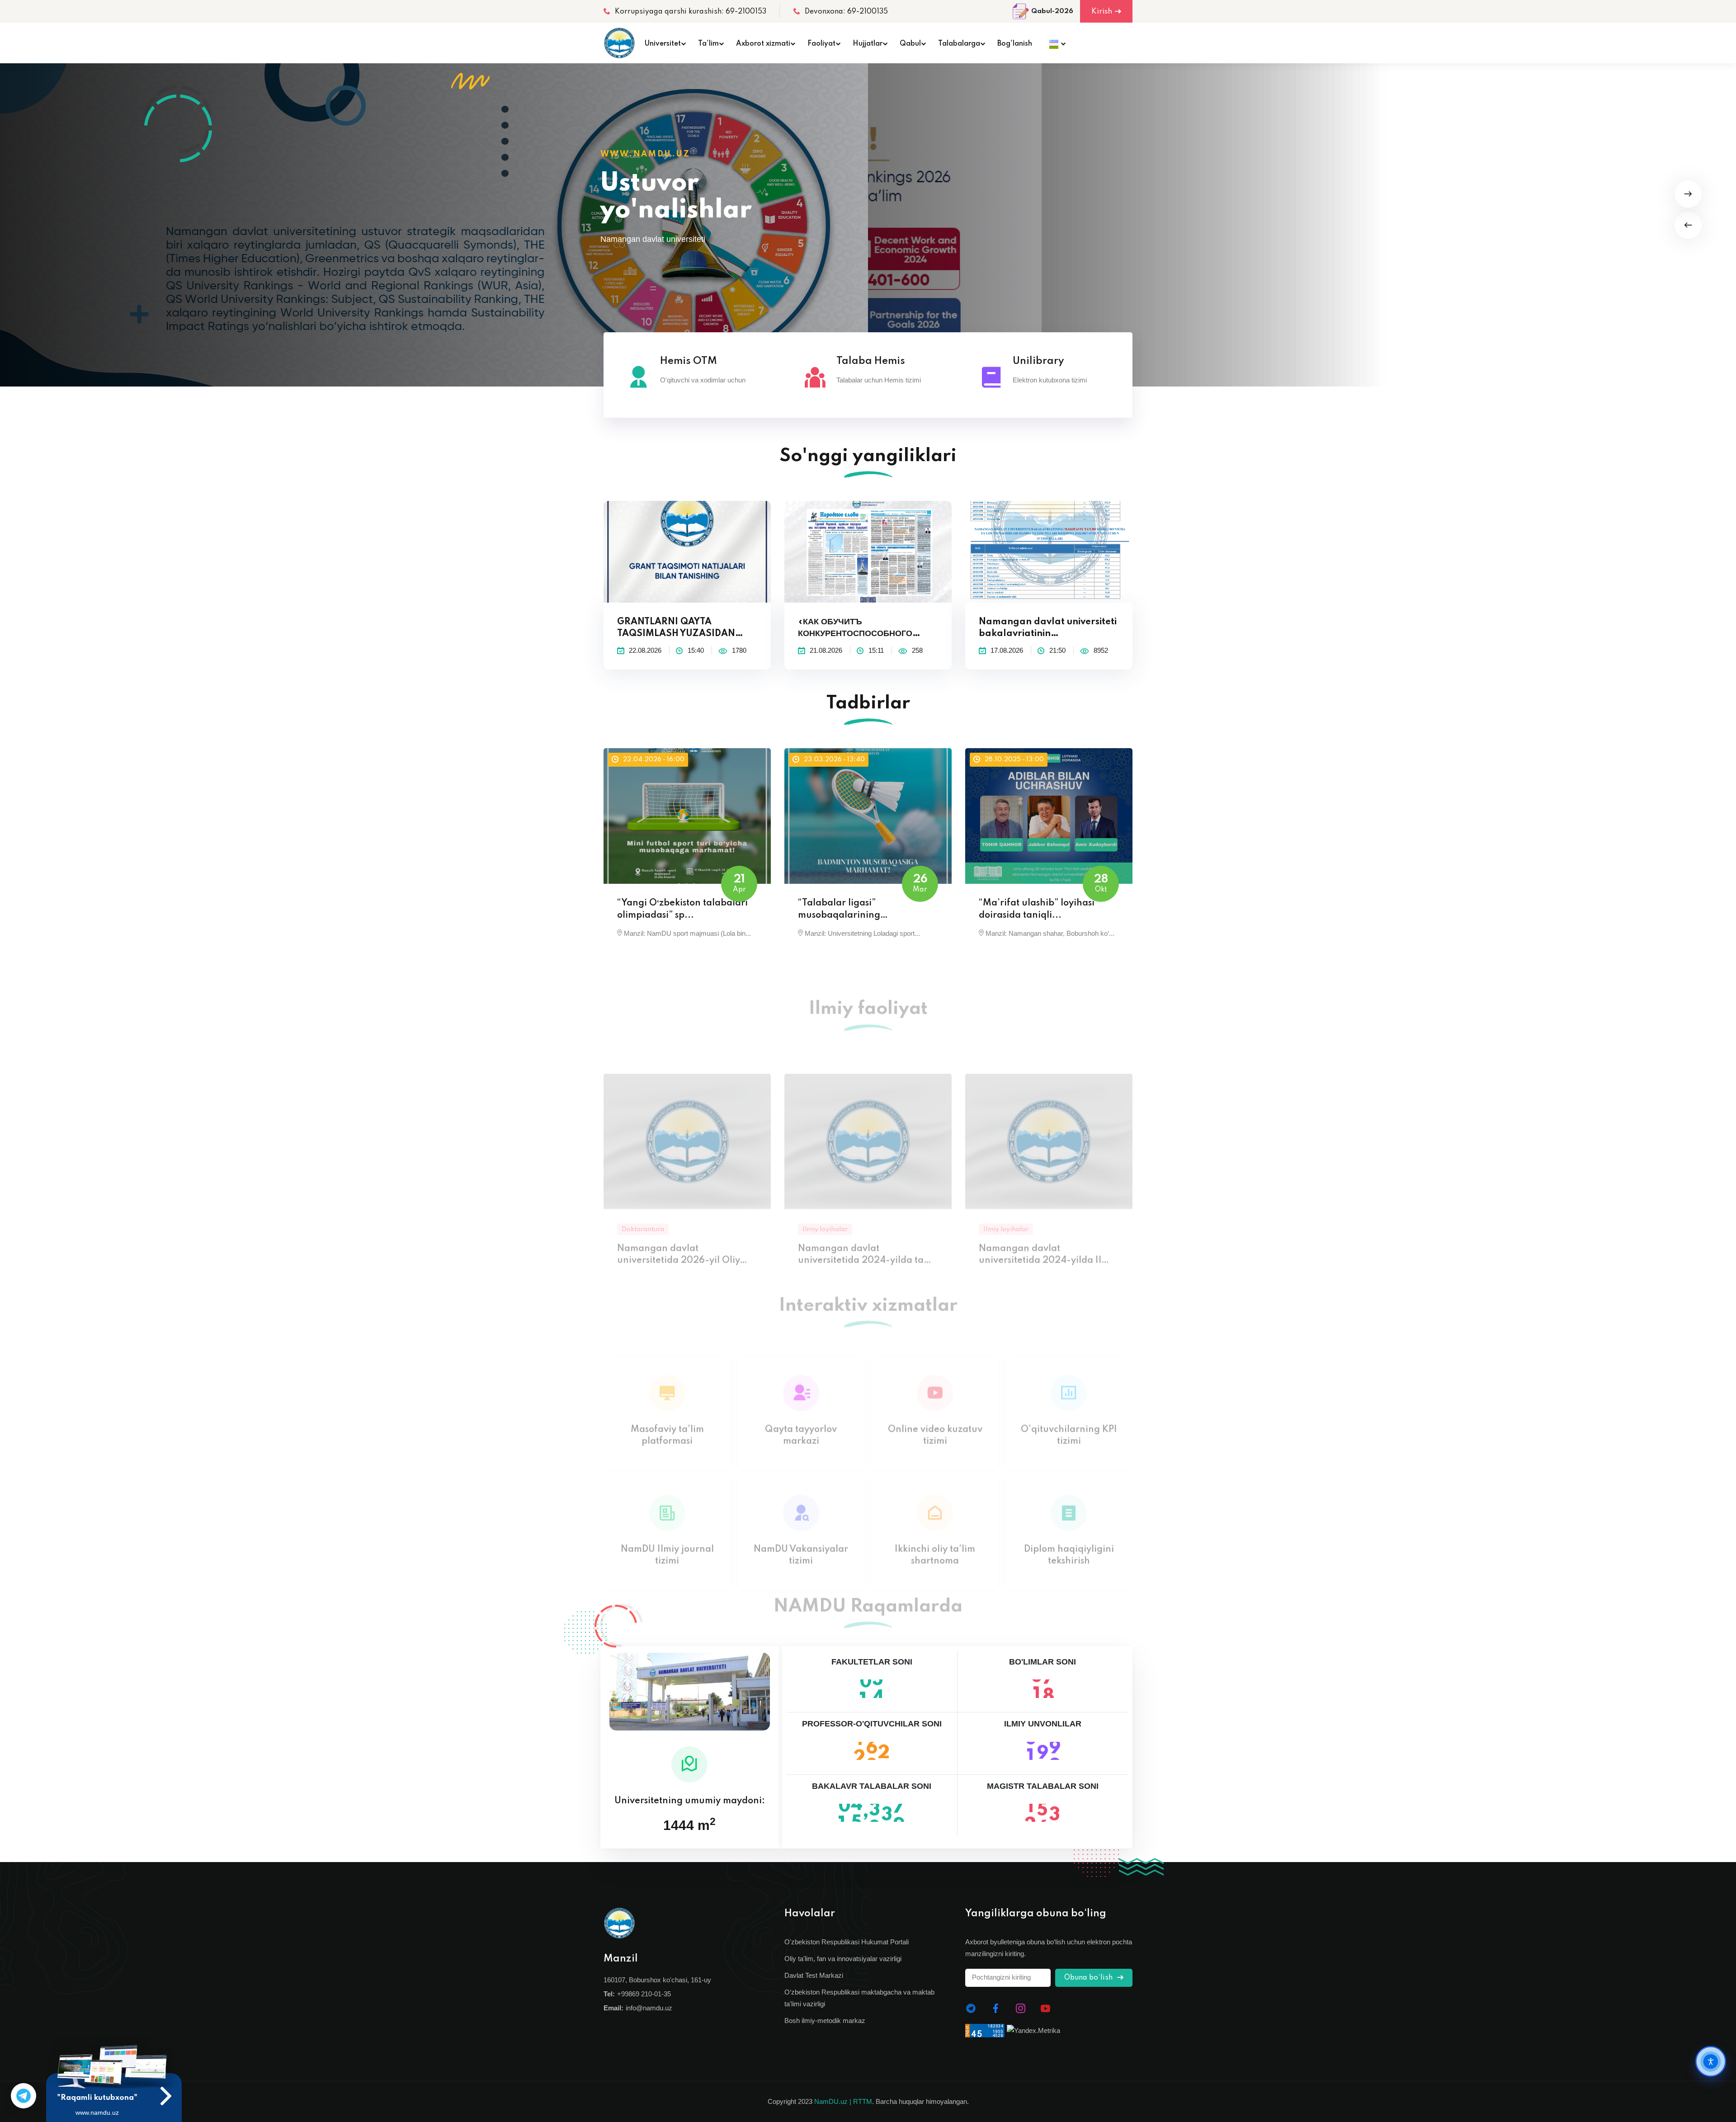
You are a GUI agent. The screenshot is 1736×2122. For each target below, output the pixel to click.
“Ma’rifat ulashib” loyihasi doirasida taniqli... (1037, 909)
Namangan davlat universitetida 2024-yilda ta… (865, 1229)
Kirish (1102, 12)
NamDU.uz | (833, 2101)
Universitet (663, 44)
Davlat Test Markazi (814, 1975)
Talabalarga (959, 44)
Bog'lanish (1015, 44)
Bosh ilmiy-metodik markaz (825, 2021)
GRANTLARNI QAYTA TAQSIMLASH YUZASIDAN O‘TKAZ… (676, 629)
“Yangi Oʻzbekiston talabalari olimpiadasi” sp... (682, 909)
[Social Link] (971, 2009)
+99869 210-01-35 (644, 1994)
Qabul (910, 44)
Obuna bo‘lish (1089, 1978)
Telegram (24, 2096)
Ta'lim (708, 44)
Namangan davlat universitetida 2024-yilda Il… (1044, 1229)
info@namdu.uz (649, 2008)
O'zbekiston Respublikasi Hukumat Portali (847, 1942)
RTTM (863, 2101)
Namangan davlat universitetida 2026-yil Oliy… (682, 1229)
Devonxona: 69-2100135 (846, 12)
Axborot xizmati (763, 44)
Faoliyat (821, 44)
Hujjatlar (868, 44)
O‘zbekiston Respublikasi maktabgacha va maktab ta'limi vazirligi (859, 1998)
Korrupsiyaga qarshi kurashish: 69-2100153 (691, 12)
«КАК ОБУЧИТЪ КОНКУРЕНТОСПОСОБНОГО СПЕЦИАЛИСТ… (855, 629)
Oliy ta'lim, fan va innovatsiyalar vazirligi (843, 1959)
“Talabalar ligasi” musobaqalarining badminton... (839, 910)
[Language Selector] (1055, 43)
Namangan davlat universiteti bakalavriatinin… (1048, 628)
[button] (1688, 225)
